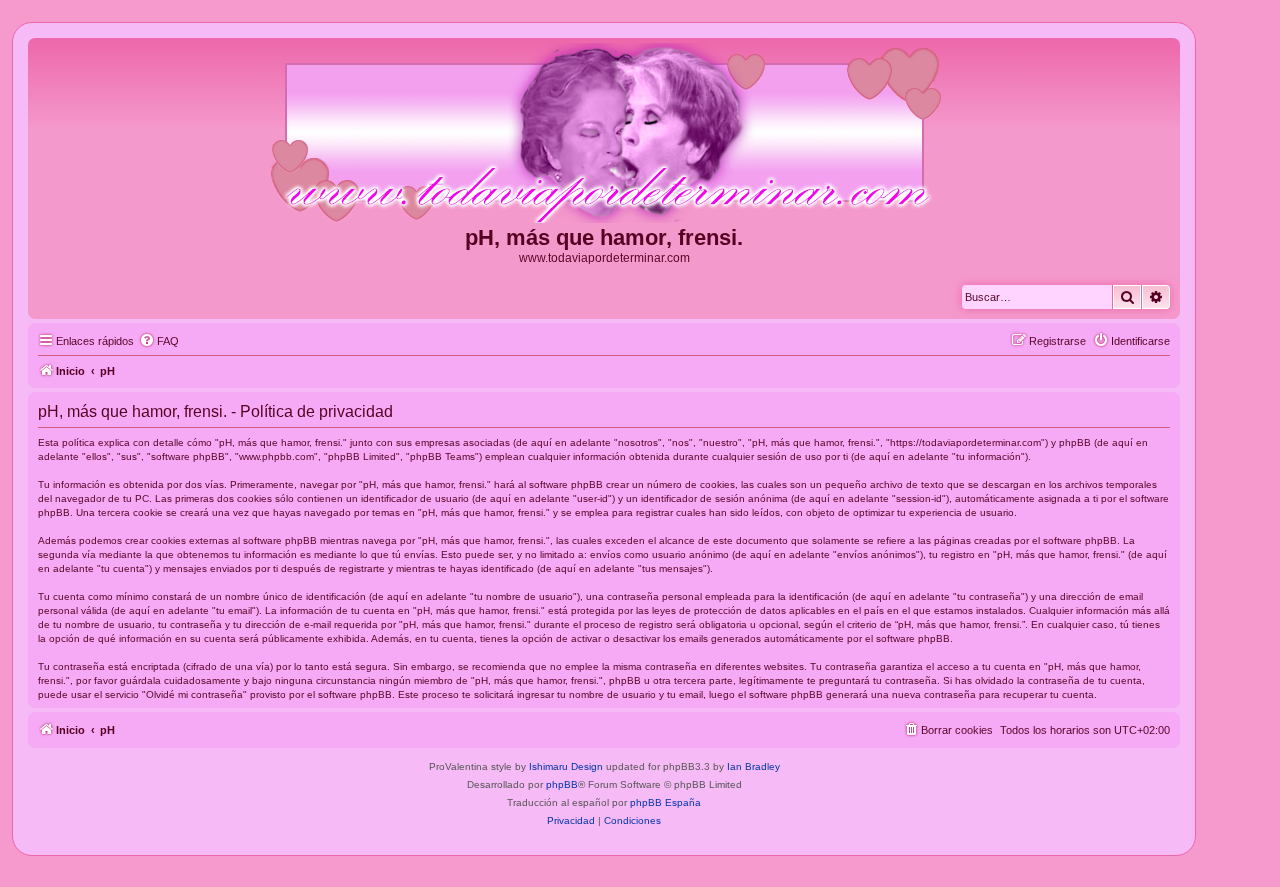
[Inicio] (604, 134)
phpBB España (665, 802)
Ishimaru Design (566, 766)
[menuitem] (159, 341)
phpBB (562, 784)
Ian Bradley (753, 766)
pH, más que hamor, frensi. (604, 237)
